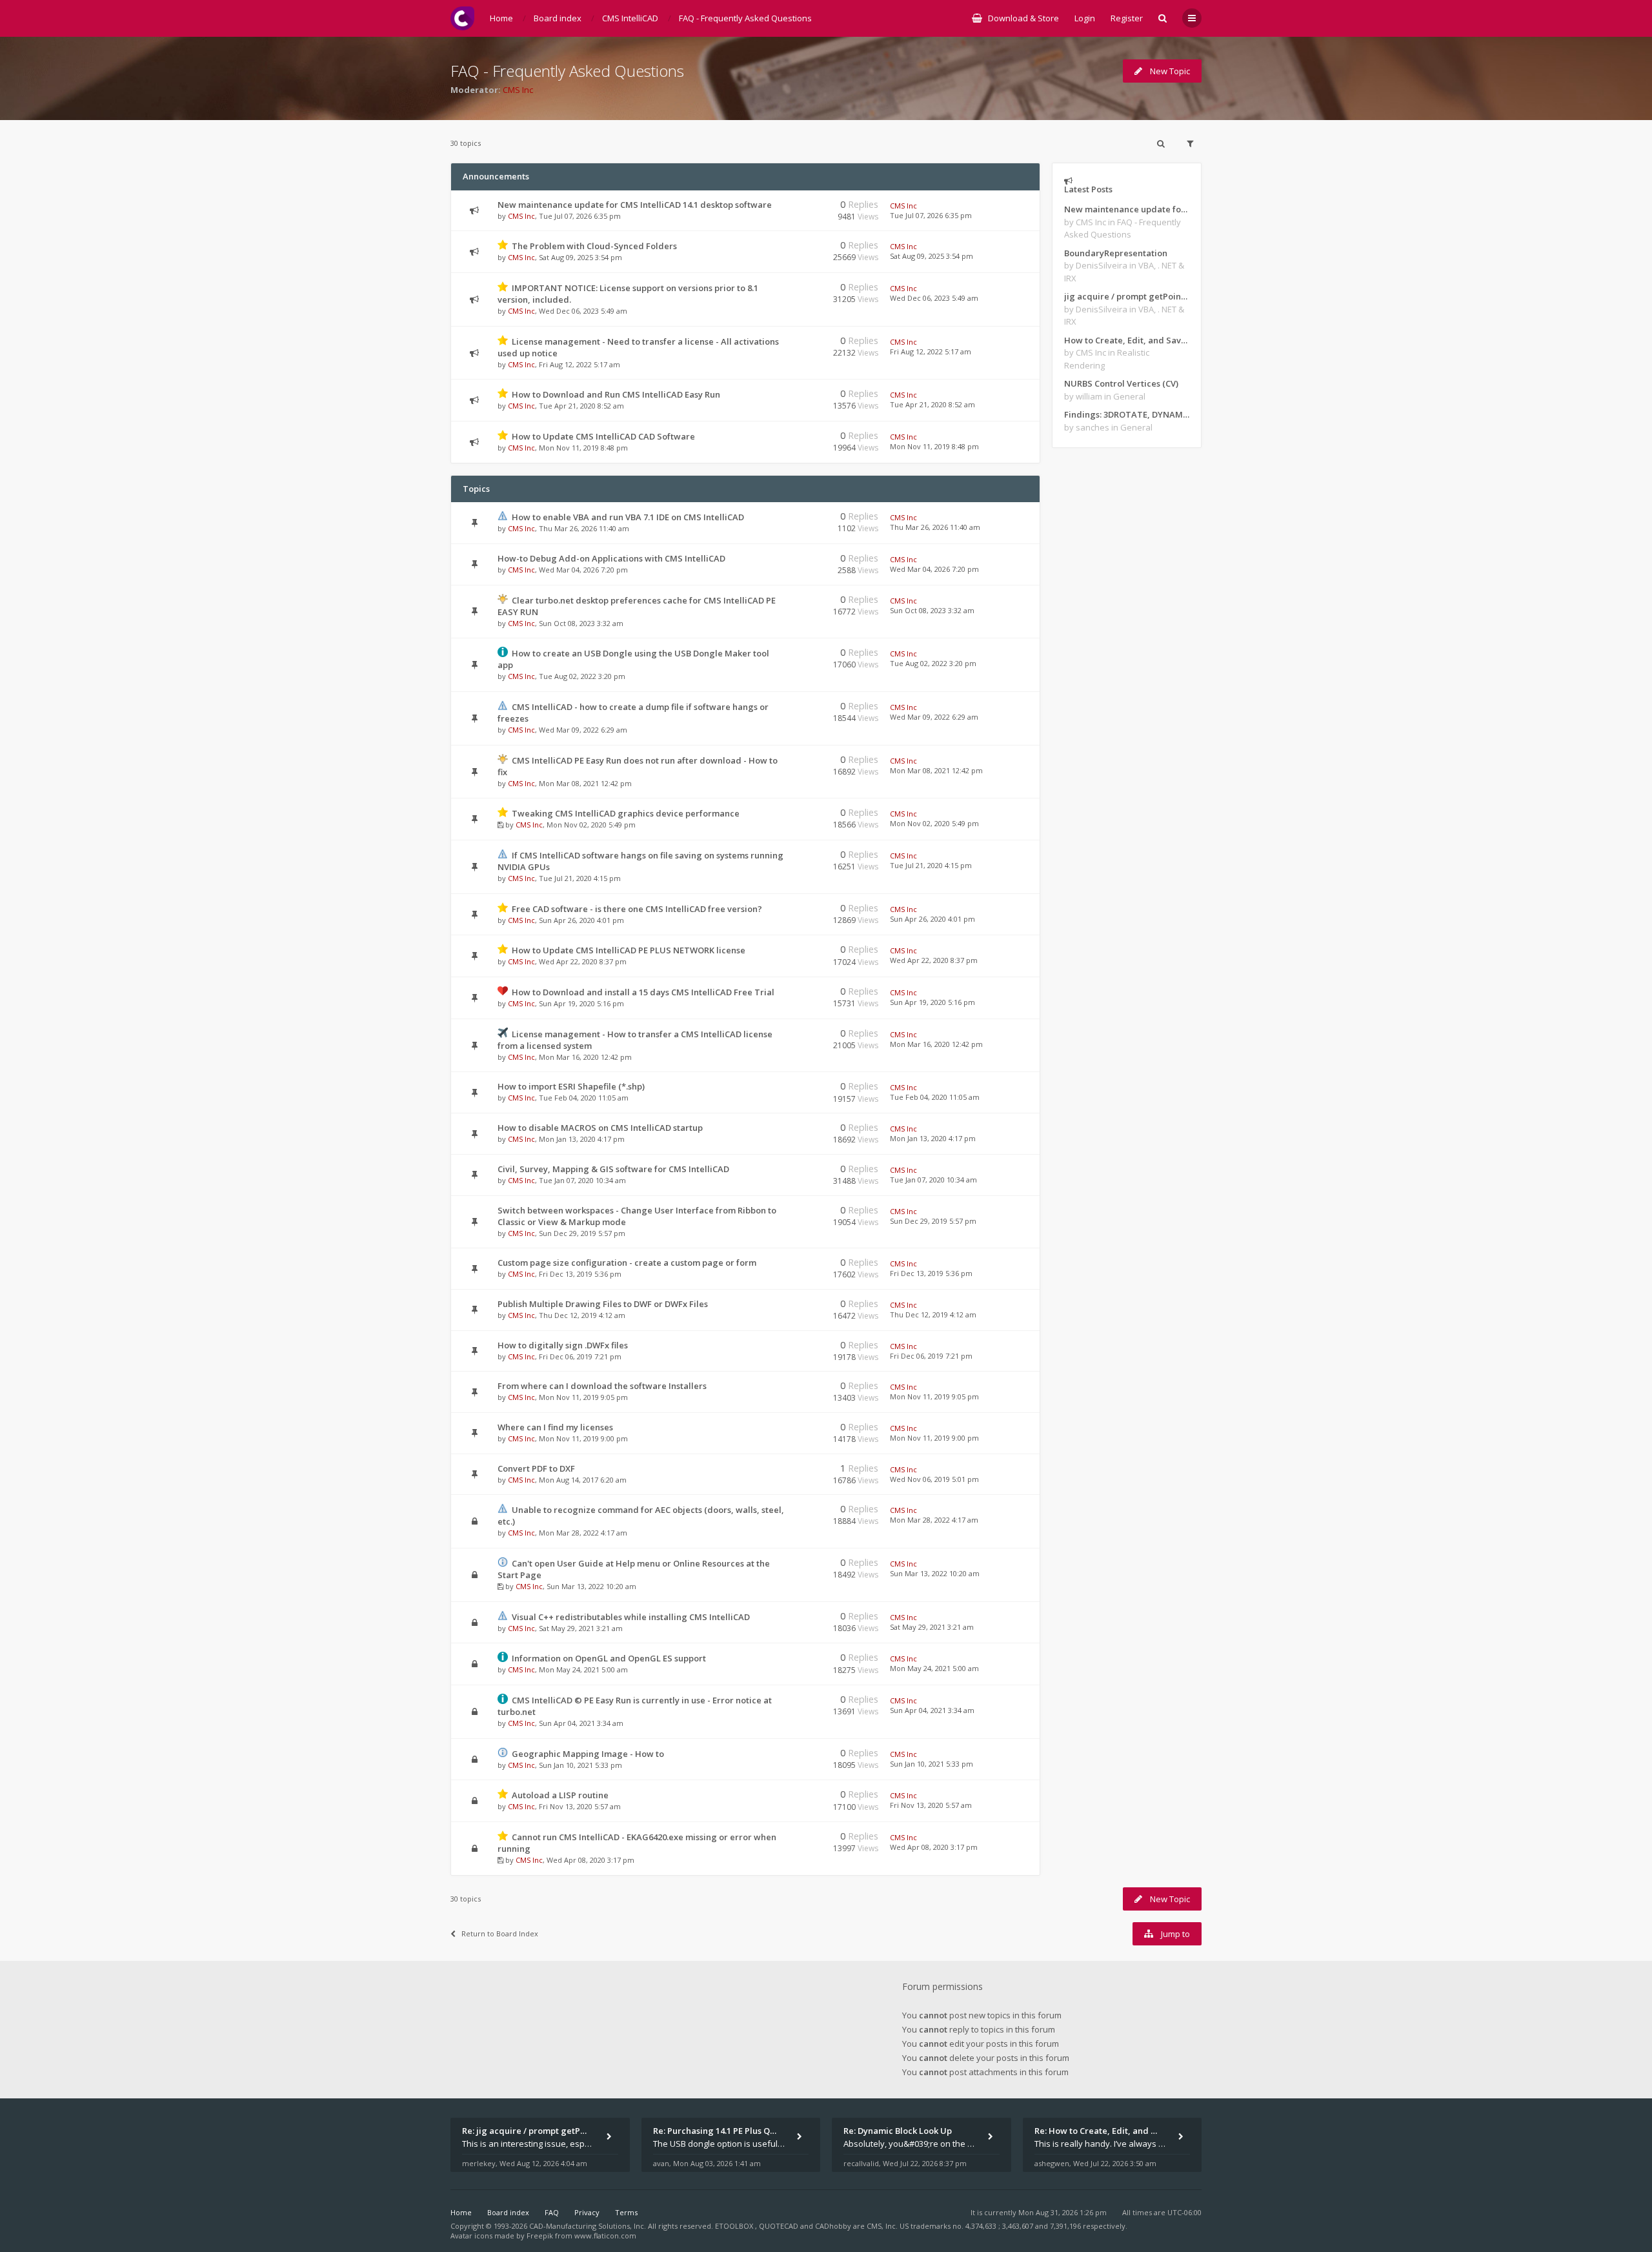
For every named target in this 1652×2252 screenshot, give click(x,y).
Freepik (540, 2236)
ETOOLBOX (735, 2226)
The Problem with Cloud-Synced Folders (594, 246)
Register (1127, 18)
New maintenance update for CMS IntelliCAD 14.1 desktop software (635, 205)
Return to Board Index (500, 1933)
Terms (626, 2212)
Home (461, 2212)
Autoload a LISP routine (560, 1795)
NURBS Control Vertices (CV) (1121, 383)
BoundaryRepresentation (1116, 253)
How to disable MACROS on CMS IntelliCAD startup (600, 1128)
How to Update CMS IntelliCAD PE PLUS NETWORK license (629, 950)
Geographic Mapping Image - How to (588, 1754)
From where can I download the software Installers (602, 1386)
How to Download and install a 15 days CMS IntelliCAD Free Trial (643, 992)
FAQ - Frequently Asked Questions (567, 71)
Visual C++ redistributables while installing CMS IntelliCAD (631, 1617)
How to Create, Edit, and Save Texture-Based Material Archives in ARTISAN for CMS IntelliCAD (1127, 340)
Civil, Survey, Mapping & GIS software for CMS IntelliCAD (613, 1169)
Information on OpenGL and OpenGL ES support (609, 1658)
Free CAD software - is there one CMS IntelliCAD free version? (637, 909)
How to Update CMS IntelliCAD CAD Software (603, 436)
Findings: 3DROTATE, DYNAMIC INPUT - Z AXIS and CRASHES (1127, 414)
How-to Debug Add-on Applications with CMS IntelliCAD (611, 558)
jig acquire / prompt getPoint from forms (1127, 296)
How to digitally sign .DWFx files (563, 1345)
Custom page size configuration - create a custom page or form (627, 1263)
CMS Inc (518, 90)
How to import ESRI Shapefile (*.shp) (571, 1086)
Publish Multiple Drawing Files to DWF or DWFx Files (603, 1304)
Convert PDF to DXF (536, 1468)
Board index (508, 2212)
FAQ (552, 2212)
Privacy (587, 2212)
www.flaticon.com (605, 2236)
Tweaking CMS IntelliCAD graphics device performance (626, 813)
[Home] (462, 18)
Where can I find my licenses (555, 1427)
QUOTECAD (780, 2226)
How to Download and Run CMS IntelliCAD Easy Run (616, 394)
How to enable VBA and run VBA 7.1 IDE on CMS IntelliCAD (628, 517)
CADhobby (833, 2226)
